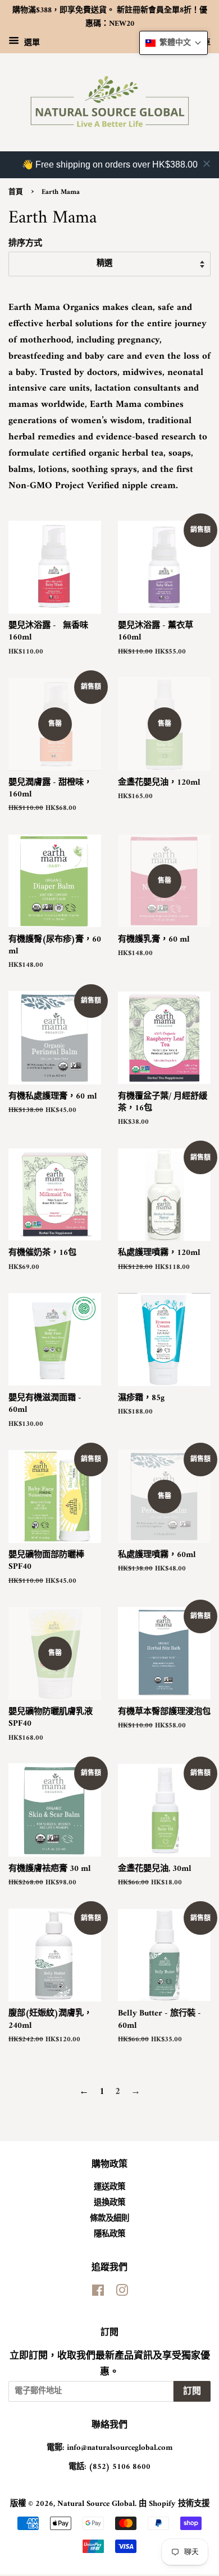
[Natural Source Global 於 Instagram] (122, 2293)
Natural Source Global (96, 2504)
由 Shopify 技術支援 (174, 2504)
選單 (31, 42)
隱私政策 (109, 2234)
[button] (174, 43)
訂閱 (192, 2392)
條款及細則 (109, 2219)
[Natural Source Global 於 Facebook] (98, 2293)
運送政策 (109, 2187)
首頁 (16, 192)
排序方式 (25, 244)
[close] (207, 164)
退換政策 (109, 2203)
